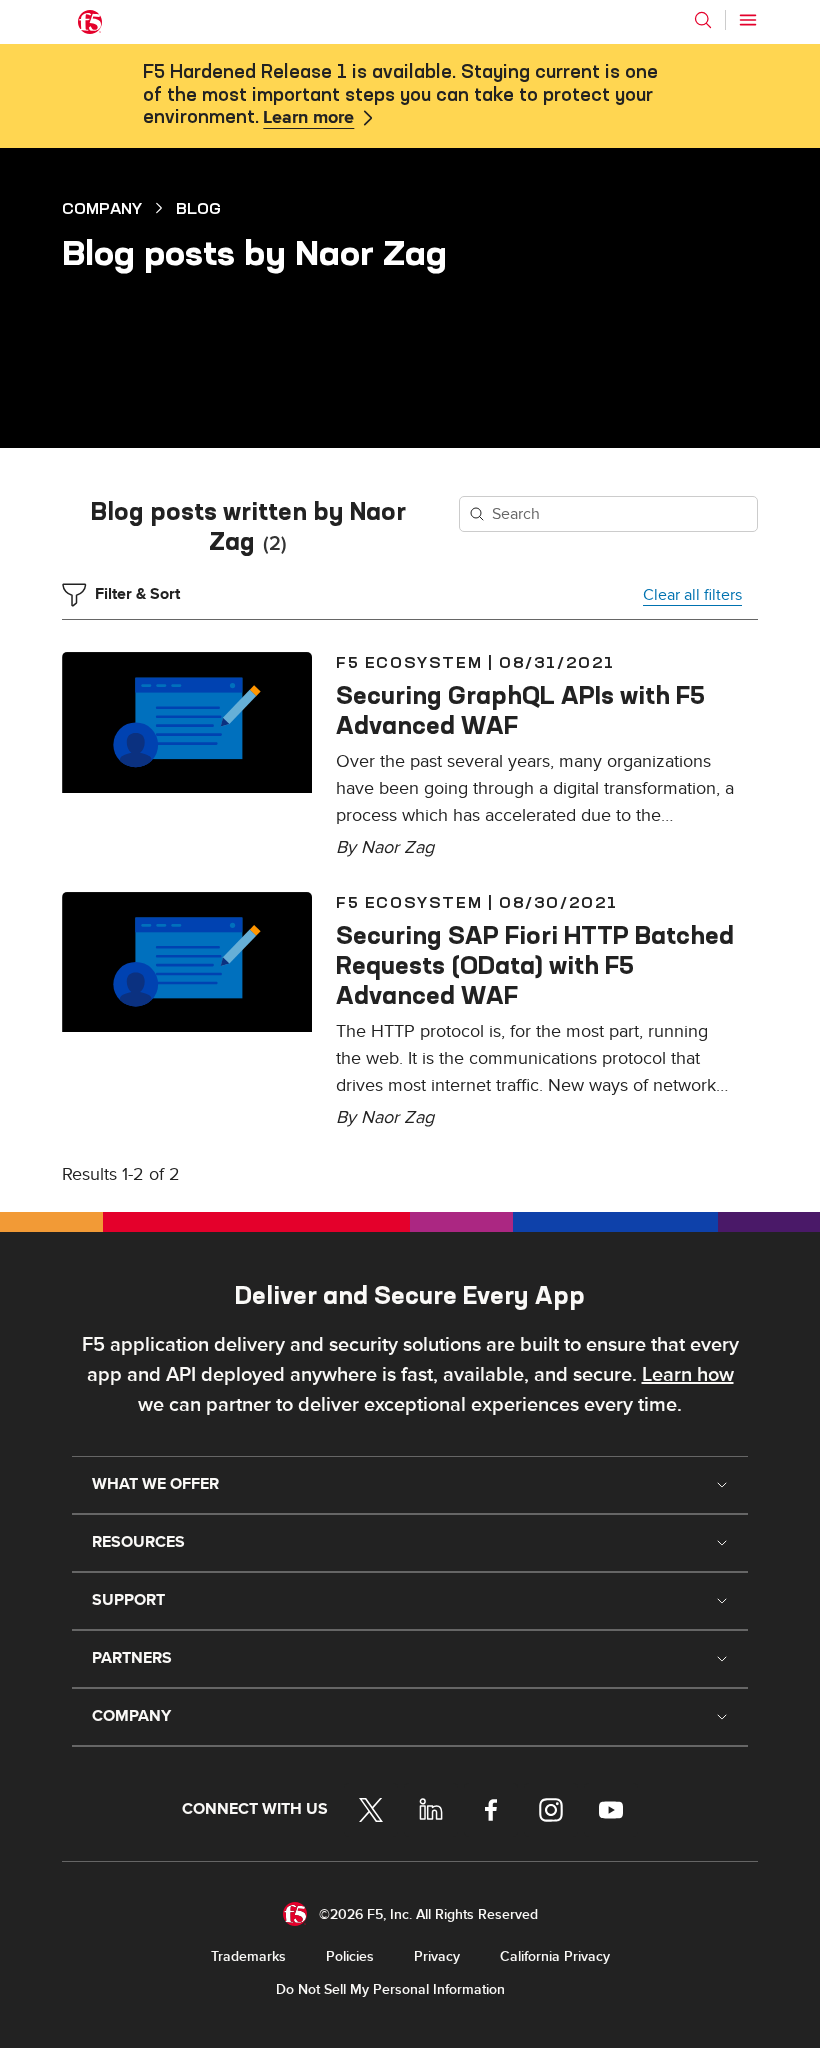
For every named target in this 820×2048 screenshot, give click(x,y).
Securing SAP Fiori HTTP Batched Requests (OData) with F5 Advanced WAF (535, 965)
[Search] (703, 20)
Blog (198, 208)
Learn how (688, 1375)
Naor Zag (397, 847)
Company (102, 208)
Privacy (437, 1956)
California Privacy (555, 1956)
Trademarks (248, 1956)
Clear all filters (692, 595)
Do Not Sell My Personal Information (390, 1989)
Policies (350, 1956)
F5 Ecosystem (409, 662)
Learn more (308, 118)
